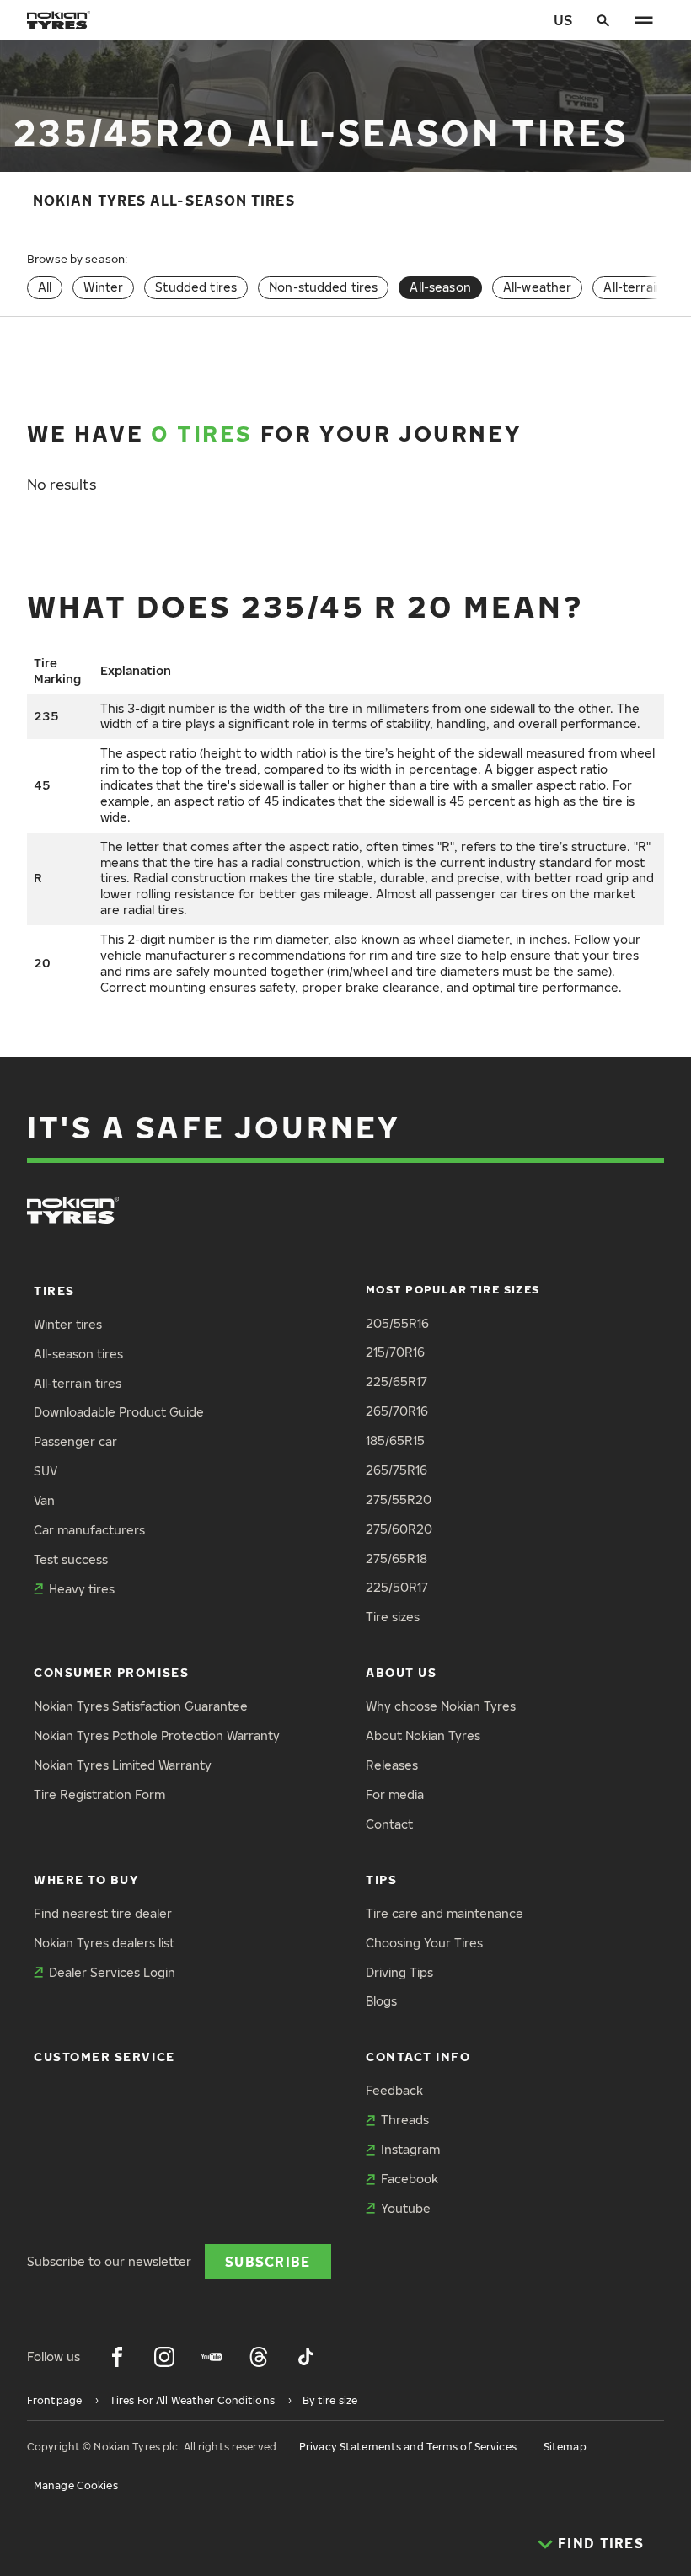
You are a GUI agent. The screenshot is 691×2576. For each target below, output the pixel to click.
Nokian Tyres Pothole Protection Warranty (157, 1735)
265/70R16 (397, 1411)
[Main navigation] (644, 20)
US (563, 20)
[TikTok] (306, 2357)
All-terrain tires (78, 1383)
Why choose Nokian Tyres (441, 1706)
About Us (401, 1672)
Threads (405, 2120)
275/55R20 (399, 1500)
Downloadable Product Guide (119, 1412)
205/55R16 (397, 1323)
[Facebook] (117, 2357)
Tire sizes (393, 1617)
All (45, 287)
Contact (389, 1824)
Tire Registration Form (99, 1794)
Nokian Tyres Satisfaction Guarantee (141, 1706)
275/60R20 (399, 1529)
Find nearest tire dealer (103, 1913)
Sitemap (565, 2447)
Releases (392, 1765)
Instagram (410, 2149)
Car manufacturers (89, 1530)
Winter (103, 287)
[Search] (603, 20)
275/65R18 (396, 1558)
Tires (54, 1291)
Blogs (381, 2001)
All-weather (538, 287)
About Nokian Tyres (423, 1735)
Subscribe (268, 2261)
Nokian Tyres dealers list (104, 1943)
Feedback (394, 2090)
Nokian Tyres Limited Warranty (123, 1765)
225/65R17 (396, 1382)
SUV (46, 1471)
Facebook (410, 2179)
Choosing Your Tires (424, 1943)
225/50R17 (397, 1587)
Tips (381, 1880)
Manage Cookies (76, 2485)
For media (395, 1794)
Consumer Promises (111, 1672)
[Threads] (259, 2357)
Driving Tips (399, 1972)
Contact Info (418, 2057)
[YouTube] (212, 2357)
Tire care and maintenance (445, 1913)
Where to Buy (86, 1880)
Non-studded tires (323, 287)
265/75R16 (396, 1470)
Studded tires (196, 287)
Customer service (104, 2057)
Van (44, 1500)
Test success (71, 1559)
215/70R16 (395, 1352)
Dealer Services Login (112, 1972)
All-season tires (78, 1354)
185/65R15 (395, 1441)
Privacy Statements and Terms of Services (408, 2447)
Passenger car (75, 1441)
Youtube (406, 2208)
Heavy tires (82, 1589)
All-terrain (633, 287)
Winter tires (68, 1324)
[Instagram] (164, 2357)
